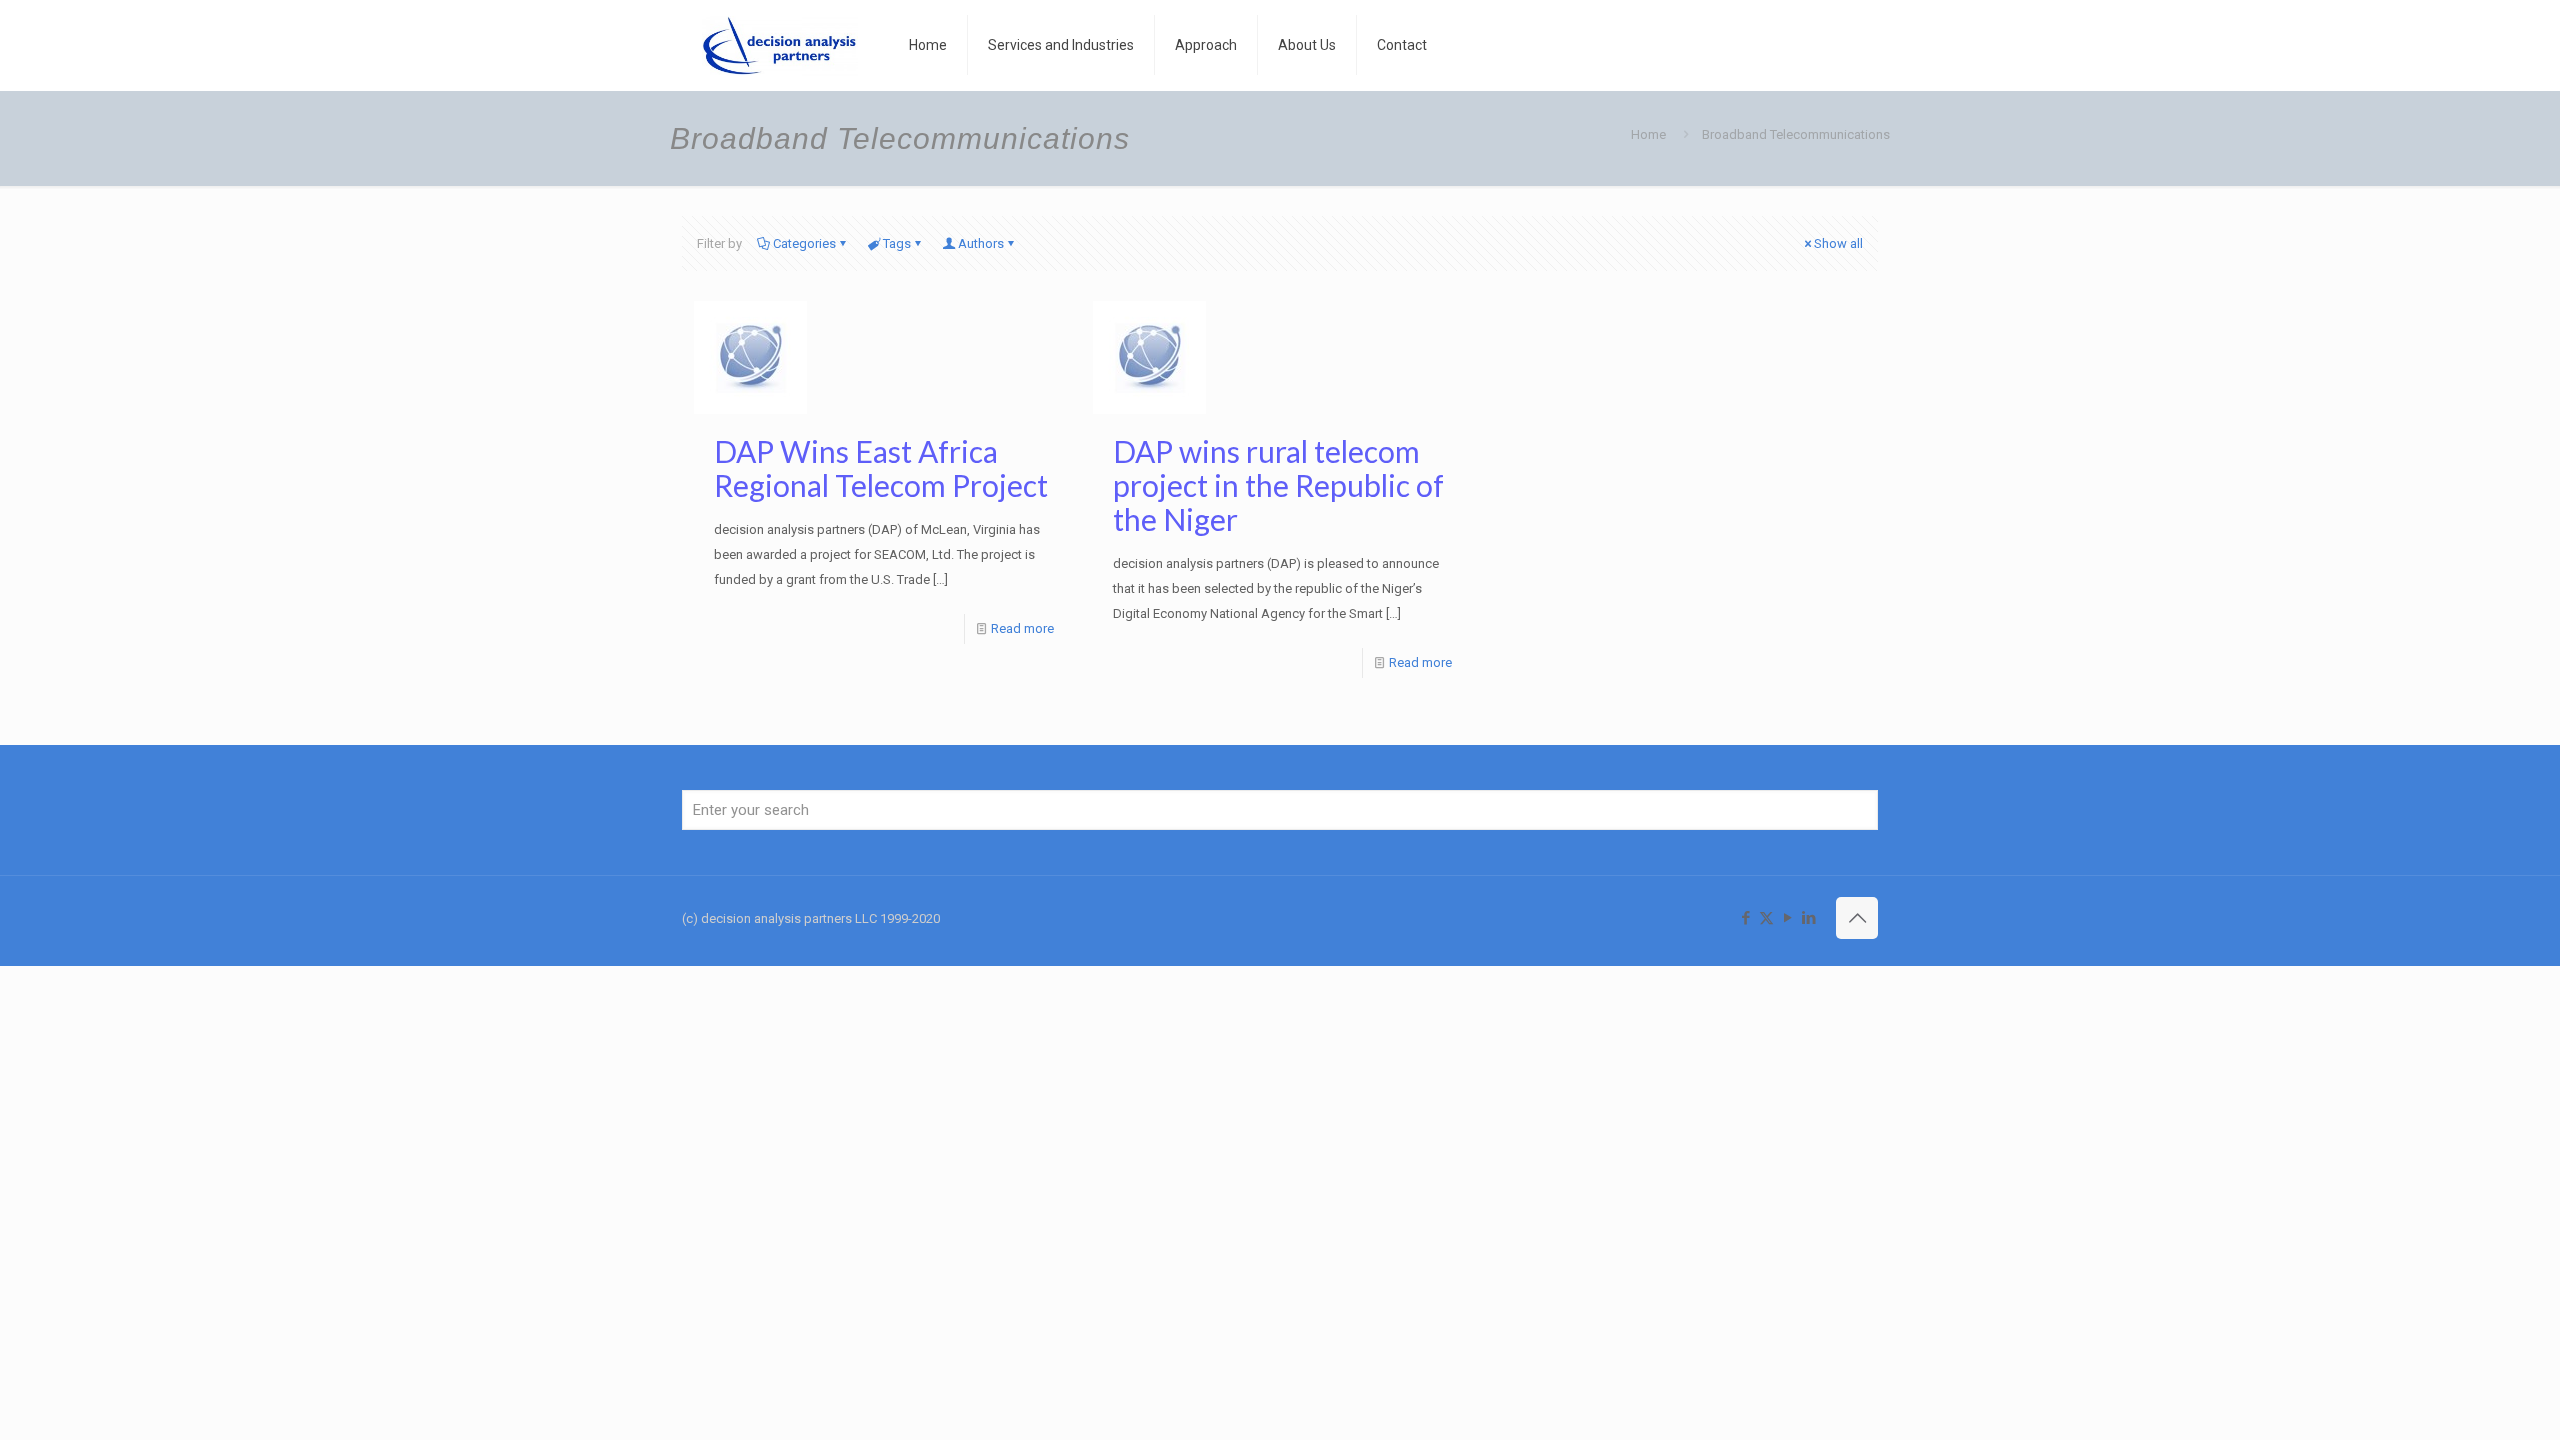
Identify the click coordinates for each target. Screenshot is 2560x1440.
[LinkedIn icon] (1808, 918)
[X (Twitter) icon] (1766, 918)
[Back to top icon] (1857, 918)
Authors (981, 243)
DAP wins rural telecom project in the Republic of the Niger (1278, 485)
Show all (1838, 243)
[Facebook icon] (1745, 918)
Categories (804, 243)
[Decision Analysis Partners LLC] (780, 45)
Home (1648, 134)
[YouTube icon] (1787, 918)
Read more (1022, 628)
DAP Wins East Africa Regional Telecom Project (881, 468)
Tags (897, 243)
